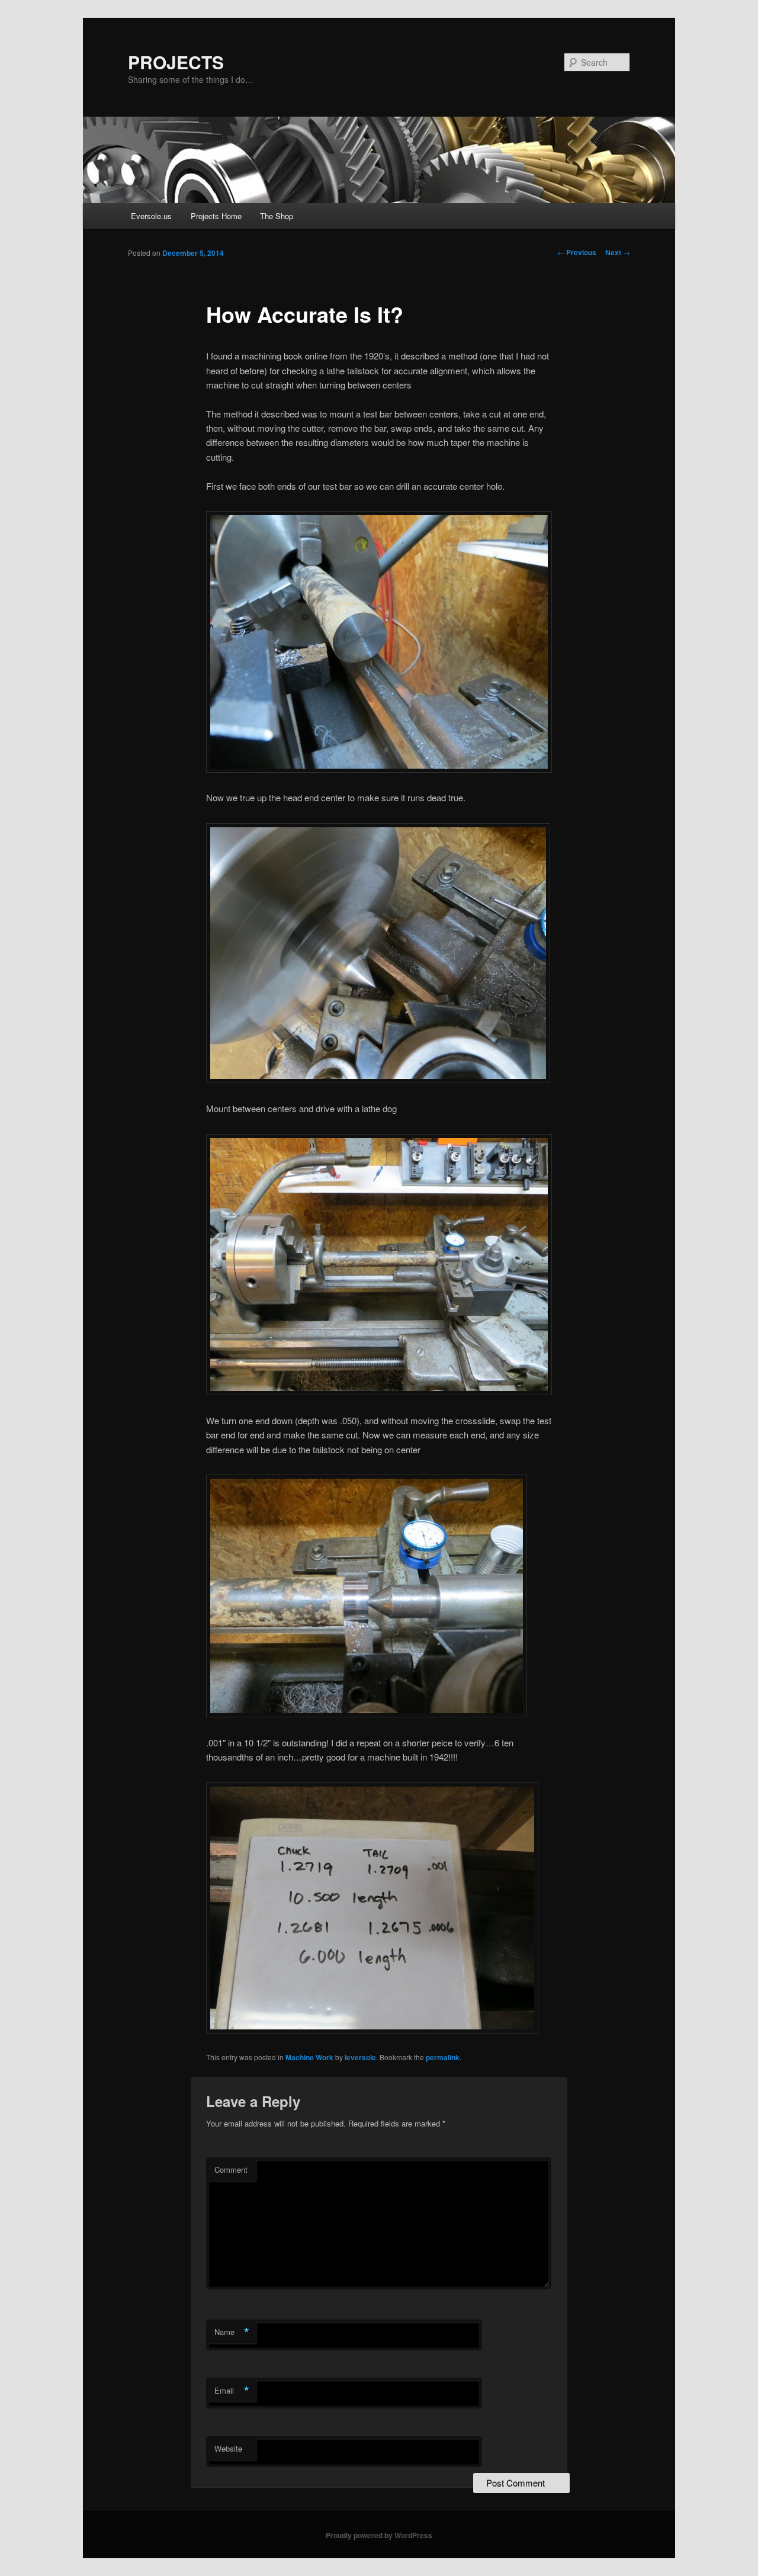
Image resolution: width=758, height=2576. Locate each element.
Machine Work (309, 2057)
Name (232, 2332)
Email (232, 2391)
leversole (360, 2057)
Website (228, 2448)
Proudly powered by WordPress (379, 2535)
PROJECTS (176, 62)
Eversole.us (151, 216)
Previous (577, 252)
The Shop (277, 216)
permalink (443, 2057)
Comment (231, 2169)
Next (618, 252)
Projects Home (216, 216)
